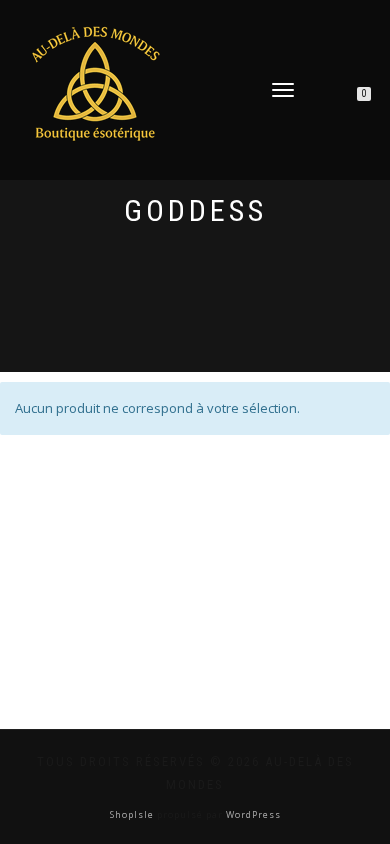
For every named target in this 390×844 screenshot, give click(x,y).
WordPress (252, 814)
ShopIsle (133, 814)
